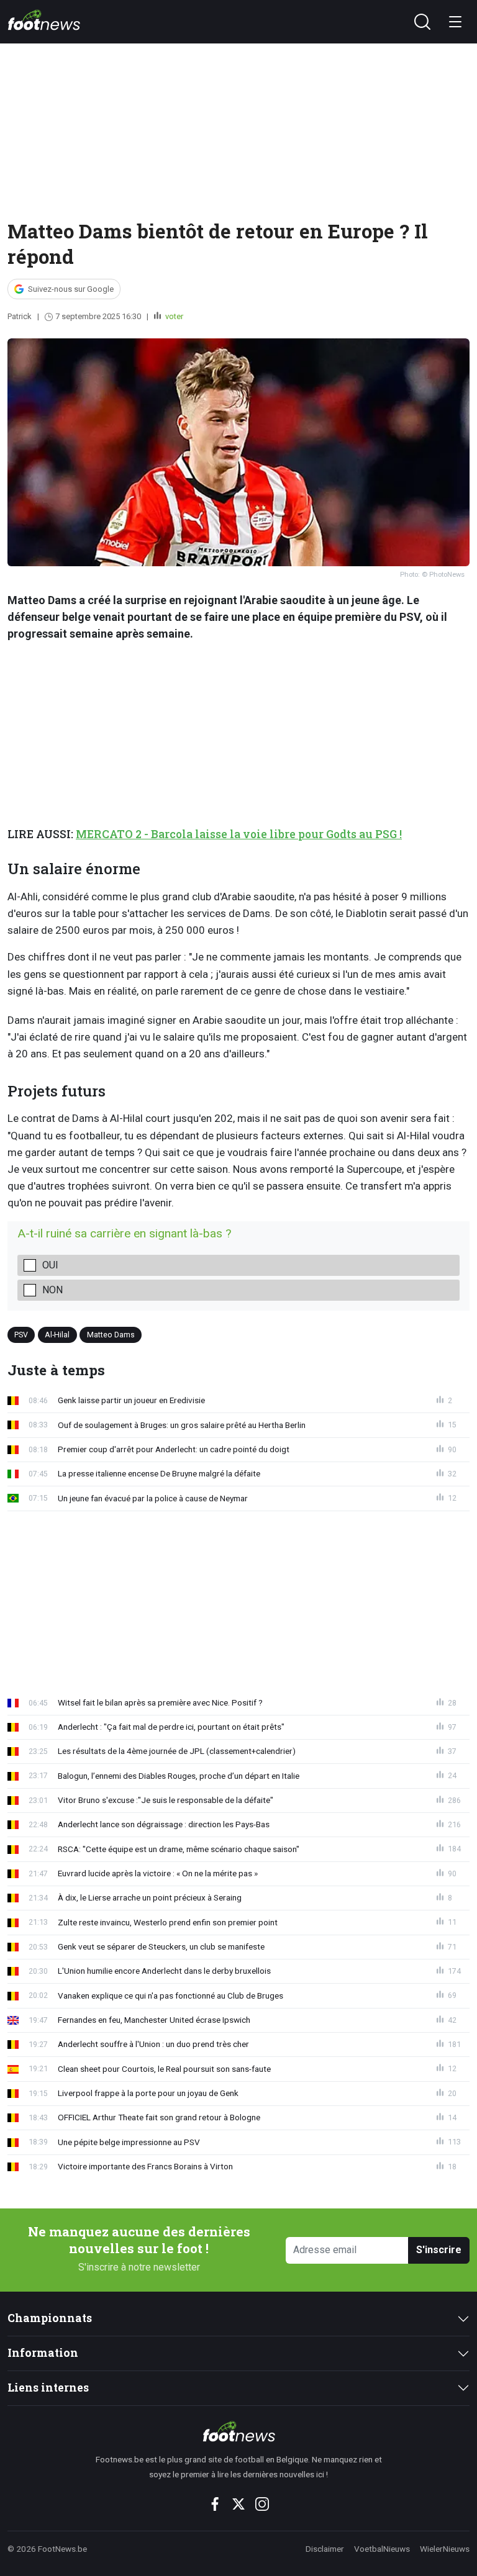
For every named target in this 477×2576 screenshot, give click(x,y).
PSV (21, 1335)
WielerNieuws (445, 2549)
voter (173, 316)
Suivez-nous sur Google (71, 289)
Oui (50, 1265)
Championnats (50, 2318)
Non (52, 1290)
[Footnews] (238, 2431)
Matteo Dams (111, 1335)
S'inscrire (439, 2250)
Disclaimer (325, 2549)
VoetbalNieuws (382, 2549)
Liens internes (48, 2388)
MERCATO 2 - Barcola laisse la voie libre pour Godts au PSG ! (239, 834)
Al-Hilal (57, 1335)
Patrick (20, 316)
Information (43, 2353)
